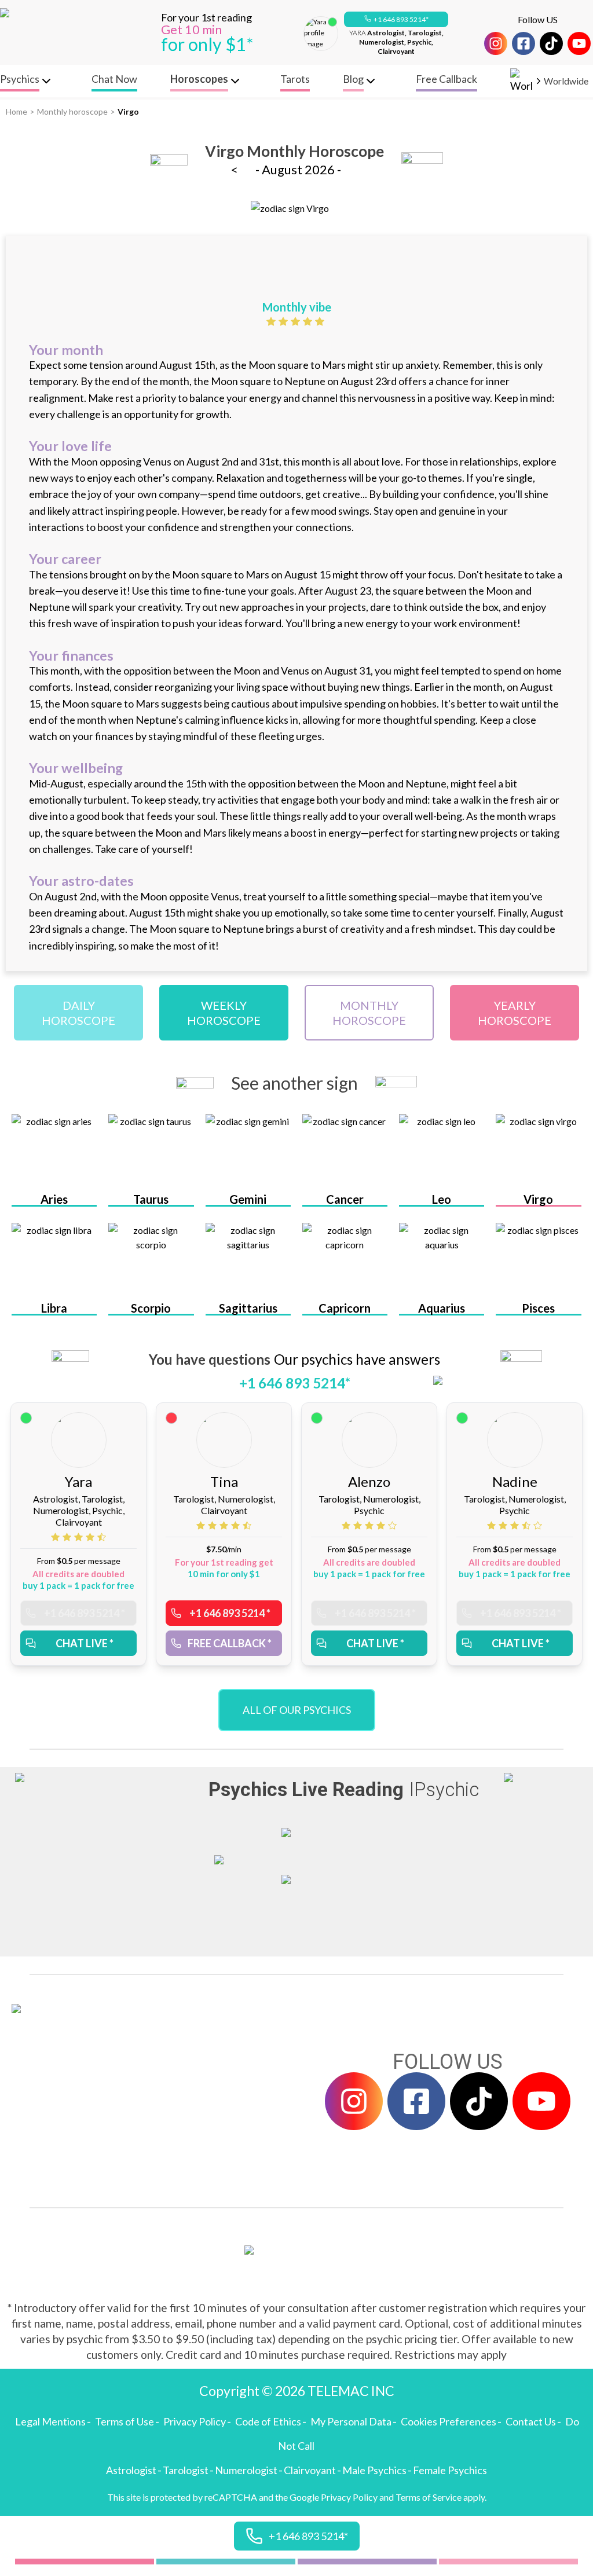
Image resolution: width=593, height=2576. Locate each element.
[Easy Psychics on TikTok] (551, 43)
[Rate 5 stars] (321, 321)
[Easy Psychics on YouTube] (579, 43)
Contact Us (531, 2421)
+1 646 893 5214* (401, 19)
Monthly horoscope (72, 111)
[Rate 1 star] (272, 321)
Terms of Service (429, 2497)
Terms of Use (125, 2421)
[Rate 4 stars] (309, 321)
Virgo (128, 111)
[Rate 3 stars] (297, 321)
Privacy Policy (195, 2421)
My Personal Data (351, 2421)
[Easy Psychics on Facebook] (524, 43)
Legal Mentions (50, 2421)
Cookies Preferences (449, 2421)
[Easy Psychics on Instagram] (496, 43)
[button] (396, 20)
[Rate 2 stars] (285, 321)
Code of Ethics (268, 2421)
